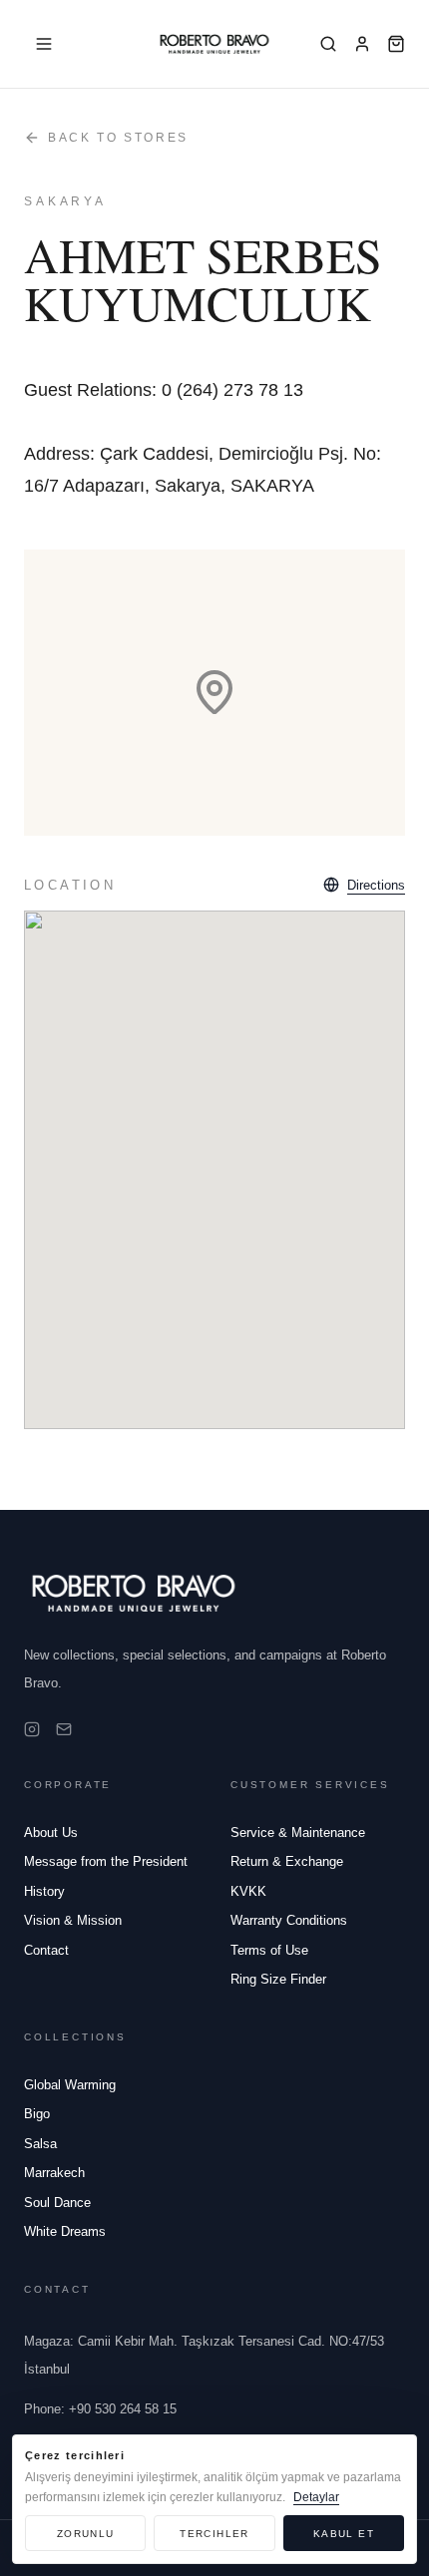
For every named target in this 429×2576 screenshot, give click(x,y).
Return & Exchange (287, 1861)
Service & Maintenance (298, 1833)
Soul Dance (57, 2203)
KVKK (248, 1891)
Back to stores (118, 138)
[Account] (362, 44)
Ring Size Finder (278, 1979)
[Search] (328, 44)
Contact (46, 1950)
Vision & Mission (73, 1920)
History (44, 1891)
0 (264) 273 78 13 (232, 390)
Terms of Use (269, 1950)
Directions (376, 885)
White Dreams (65, 2231)
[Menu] (44, 44)
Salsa (40, 2144)
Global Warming (70, 2085)
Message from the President (106, 1861)
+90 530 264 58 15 (100, 2409)
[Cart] (396, 44)
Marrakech (54, 2173)
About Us (51, 1833)
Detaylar (316, 2497)
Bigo (37, 2114)
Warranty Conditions (289, 1920)
